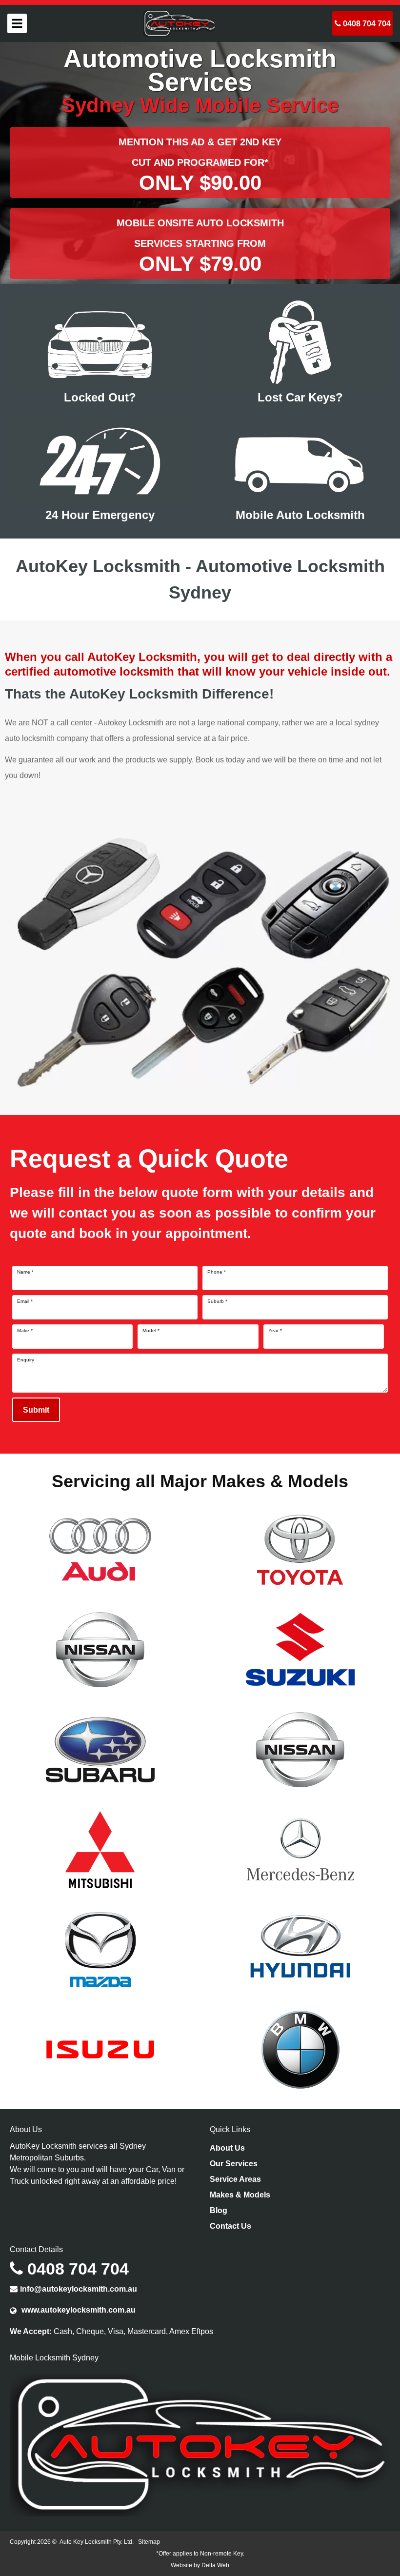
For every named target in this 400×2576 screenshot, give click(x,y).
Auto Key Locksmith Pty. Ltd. (97, 2542)
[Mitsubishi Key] (100, 1849)
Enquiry (26, 1360)
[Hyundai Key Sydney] (300, 1949)
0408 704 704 (366, 24)
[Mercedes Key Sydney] (300, 1849)
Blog (219, 2210)
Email (25, 1301)
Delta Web (215, 2565)
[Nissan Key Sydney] (300, 1749)
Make (25, 1331)
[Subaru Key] (100, 1749)
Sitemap (149, 2542)
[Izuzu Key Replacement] (100, 2049)
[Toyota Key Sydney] (300, 1549)
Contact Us (230, 2226)
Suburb (217, 1301)
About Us (227, 2148)
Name (25, 1272)
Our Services (234, 2164)
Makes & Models (240, 2195)
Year (275, 1331)
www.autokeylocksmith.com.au (78, 2310)
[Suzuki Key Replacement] (300, 1649)
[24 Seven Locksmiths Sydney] (180, 23)
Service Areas (235, 2179)
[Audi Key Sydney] (100, 1549)
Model (151, 1331)
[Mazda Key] (100, 1949)
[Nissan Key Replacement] (100, 1649)
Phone (217, 1272)
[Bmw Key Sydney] (300, 2049)
